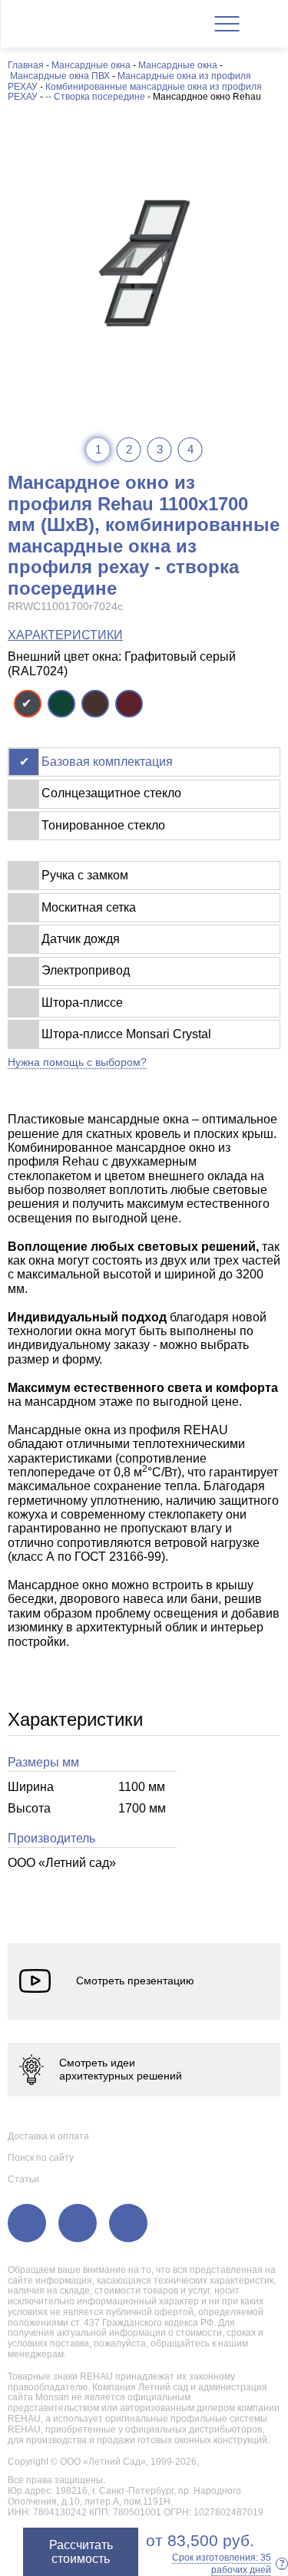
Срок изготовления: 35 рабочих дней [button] (228, 2564)
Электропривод (86, 970)
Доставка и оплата (48, 2136)
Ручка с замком (85, 875)
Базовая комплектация (107, 762)
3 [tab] (160, 449)
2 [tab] (129, 449)
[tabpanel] (144, 263)
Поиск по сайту (41, 2158)
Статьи (23, 2179)
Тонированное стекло (103, 825)
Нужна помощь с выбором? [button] (77, 1062)
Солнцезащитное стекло (111, 793)
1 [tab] (98, 449)
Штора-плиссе (82, 1003)
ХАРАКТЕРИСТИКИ (65, 635)
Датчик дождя (81, 939)
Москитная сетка (89, 907)
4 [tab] (190, 449)
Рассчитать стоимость (81, 2552)
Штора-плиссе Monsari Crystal (126, 1034)
